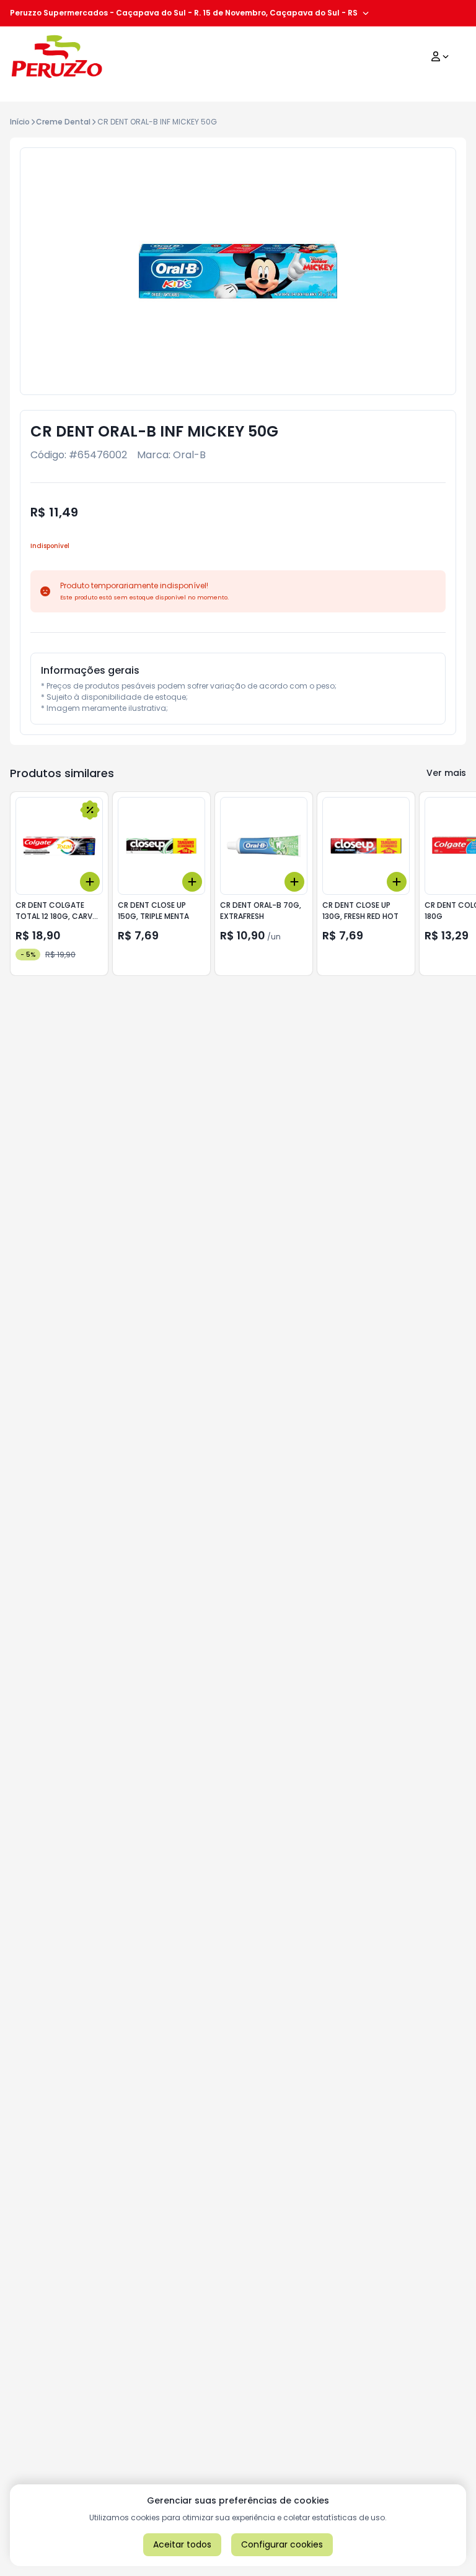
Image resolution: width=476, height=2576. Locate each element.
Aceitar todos (182, 2544)
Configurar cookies (282, 2544)
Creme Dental (63, 122)
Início (20, 122)
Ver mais (446, 773)
